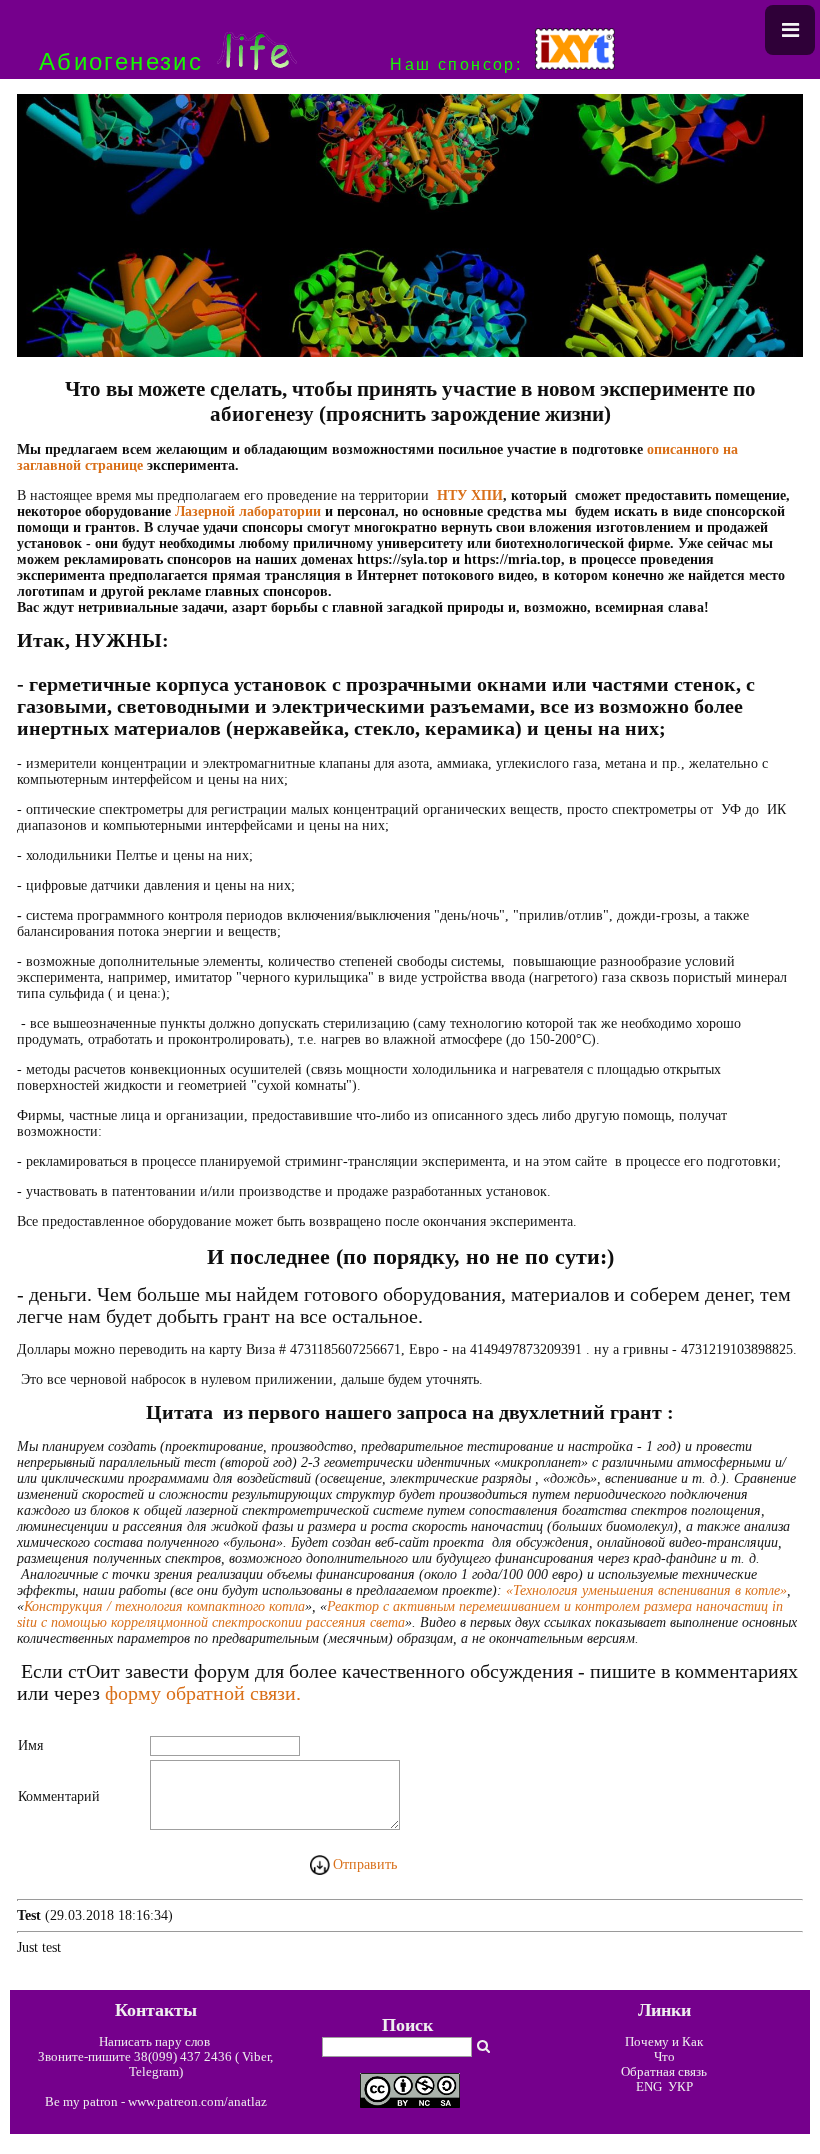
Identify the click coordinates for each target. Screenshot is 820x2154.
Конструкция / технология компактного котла (164, 1606)
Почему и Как (664, 2042)
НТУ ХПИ (470, 495)
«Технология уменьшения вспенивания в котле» (646, 1590)
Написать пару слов (156, 2042)
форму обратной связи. (203, 1693)
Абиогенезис (121, 61)
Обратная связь (664, 2072)
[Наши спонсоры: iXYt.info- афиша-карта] (575, 64)
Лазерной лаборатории (248, 511)
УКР (679, 2087)
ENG (649, 2087)
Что (664, 2057)
